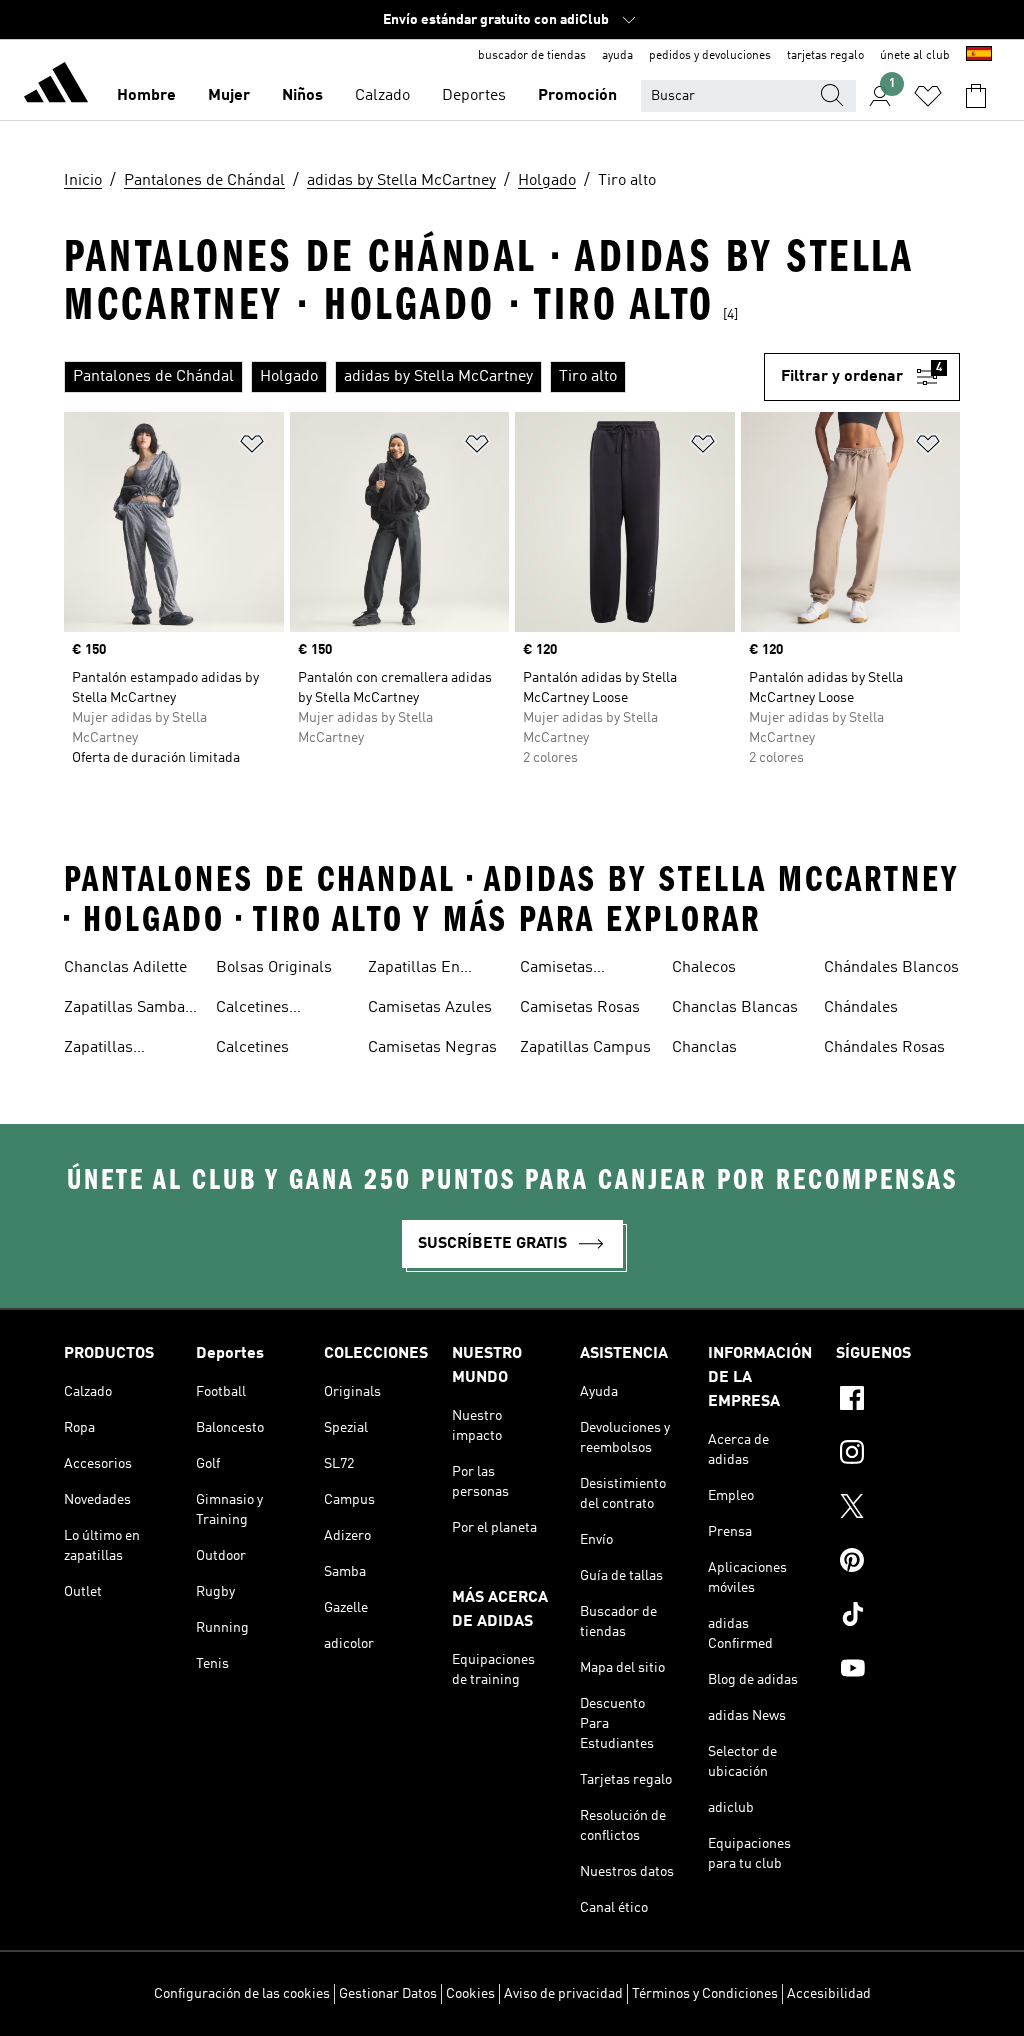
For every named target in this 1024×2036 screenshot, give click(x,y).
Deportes (474, 96)
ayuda (617, 56)
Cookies (470, 1994)
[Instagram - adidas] (898, 1455)
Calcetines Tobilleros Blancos (281, 1010)
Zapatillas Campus (585, 1048)
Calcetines (252, 1048)
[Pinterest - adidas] (898, 1563)
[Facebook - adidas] (898, 1401)
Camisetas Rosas (580, 1008)
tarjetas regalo (825, 56)
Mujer (229, 96)
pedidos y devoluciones (710, 56)
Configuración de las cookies (242, 1994)
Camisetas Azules (430, 1008)
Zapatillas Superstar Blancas (129, 1050)
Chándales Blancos (891, 968)
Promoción (577, 96)
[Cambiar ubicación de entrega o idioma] (979, 56)
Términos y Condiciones (705, 1994)
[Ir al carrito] (976, 96)
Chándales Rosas (884, 1048)
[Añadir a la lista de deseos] (252, 447)
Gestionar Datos (388, 1994)
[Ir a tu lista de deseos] (928, 96)
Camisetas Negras (432, 1048)
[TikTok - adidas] (898, 1617)
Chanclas (704, 1048)
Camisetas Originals (556, 970)
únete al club (915, 56)
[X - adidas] (898, 1509)
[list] (414, 377)
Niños (302, 96)
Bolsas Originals (274, 968)
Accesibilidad (829, 1994)
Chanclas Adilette (125, 968)
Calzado (382, 96)
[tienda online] (56, 86)
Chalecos (704, 968)
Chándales (861, 1008)
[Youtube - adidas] (898, 1671)
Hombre (146, 96)
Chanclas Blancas (735, 1008)
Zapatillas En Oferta (414, 970)
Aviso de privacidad (563, 1994)
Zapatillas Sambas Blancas (128, 1010)
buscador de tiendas (532, 56)
